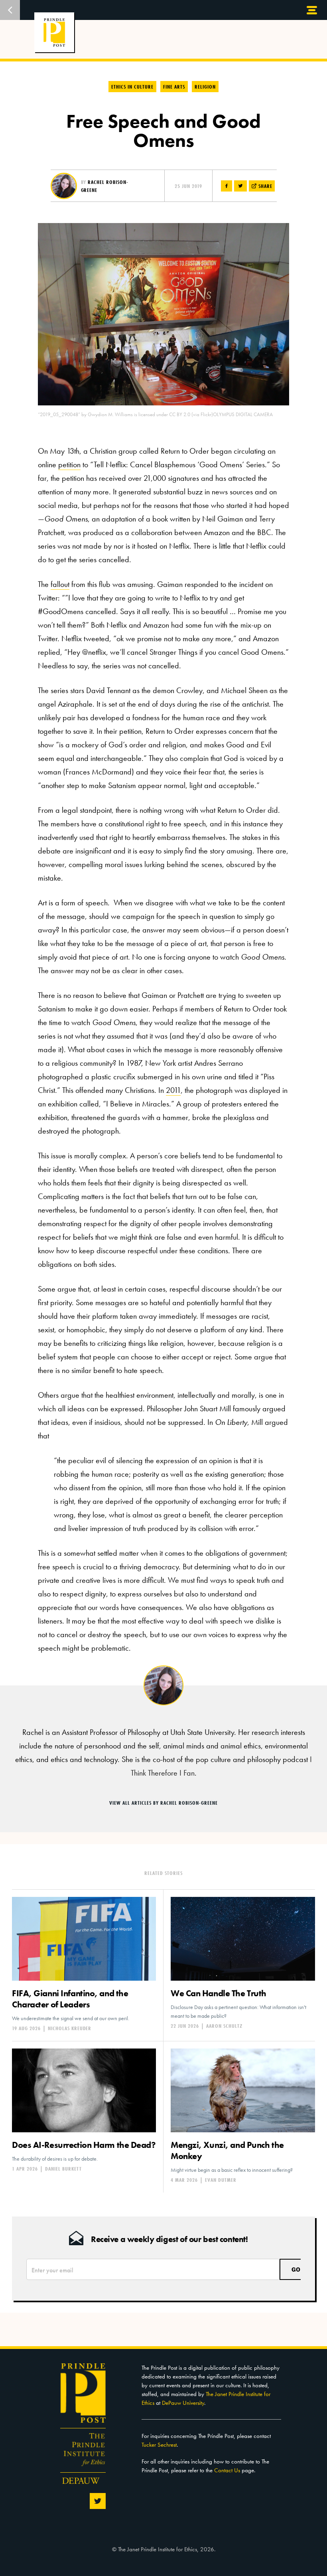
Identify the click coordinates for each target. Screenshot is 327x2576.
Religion (205, 87)
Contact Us (227, 2470)
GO (296, 2269)
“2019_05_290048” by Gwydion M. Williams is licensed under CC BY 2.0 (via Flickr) (125, 414)
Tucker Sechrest (159, 2445)
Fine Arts (174, 87)
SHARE (265, 186)
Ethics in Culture (132, 87)
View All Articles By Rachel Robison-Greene (163, 1803)
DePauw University (183, 2403)
